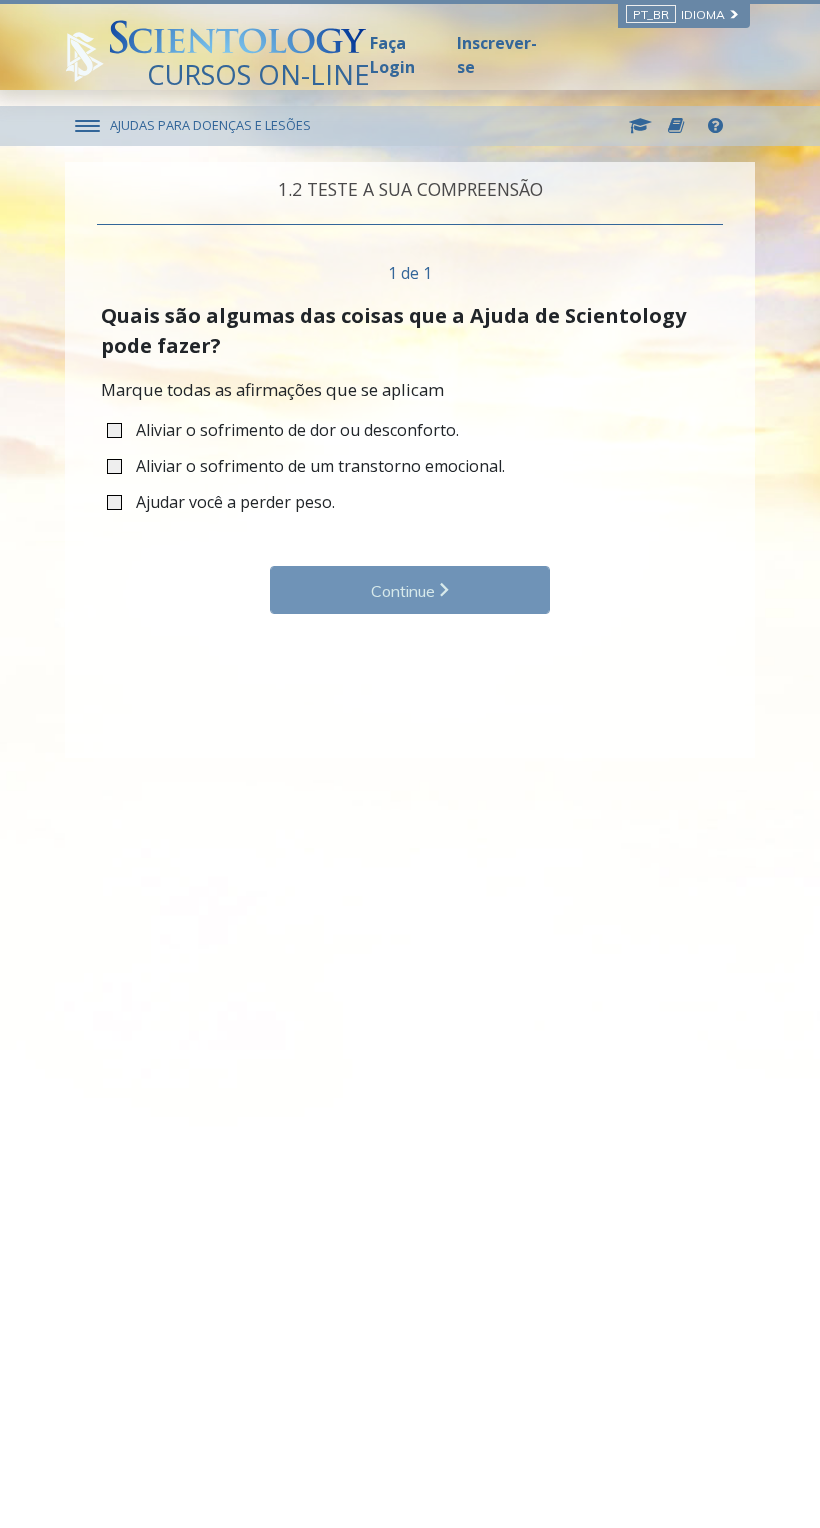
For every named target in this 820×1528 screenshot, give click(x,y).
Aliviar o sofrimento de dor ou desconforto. (297, 430)
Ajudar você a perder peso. (235, 502)
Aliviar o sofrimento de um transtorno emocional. (320, 466)
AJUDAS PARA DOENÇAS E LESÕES (210, 125)
